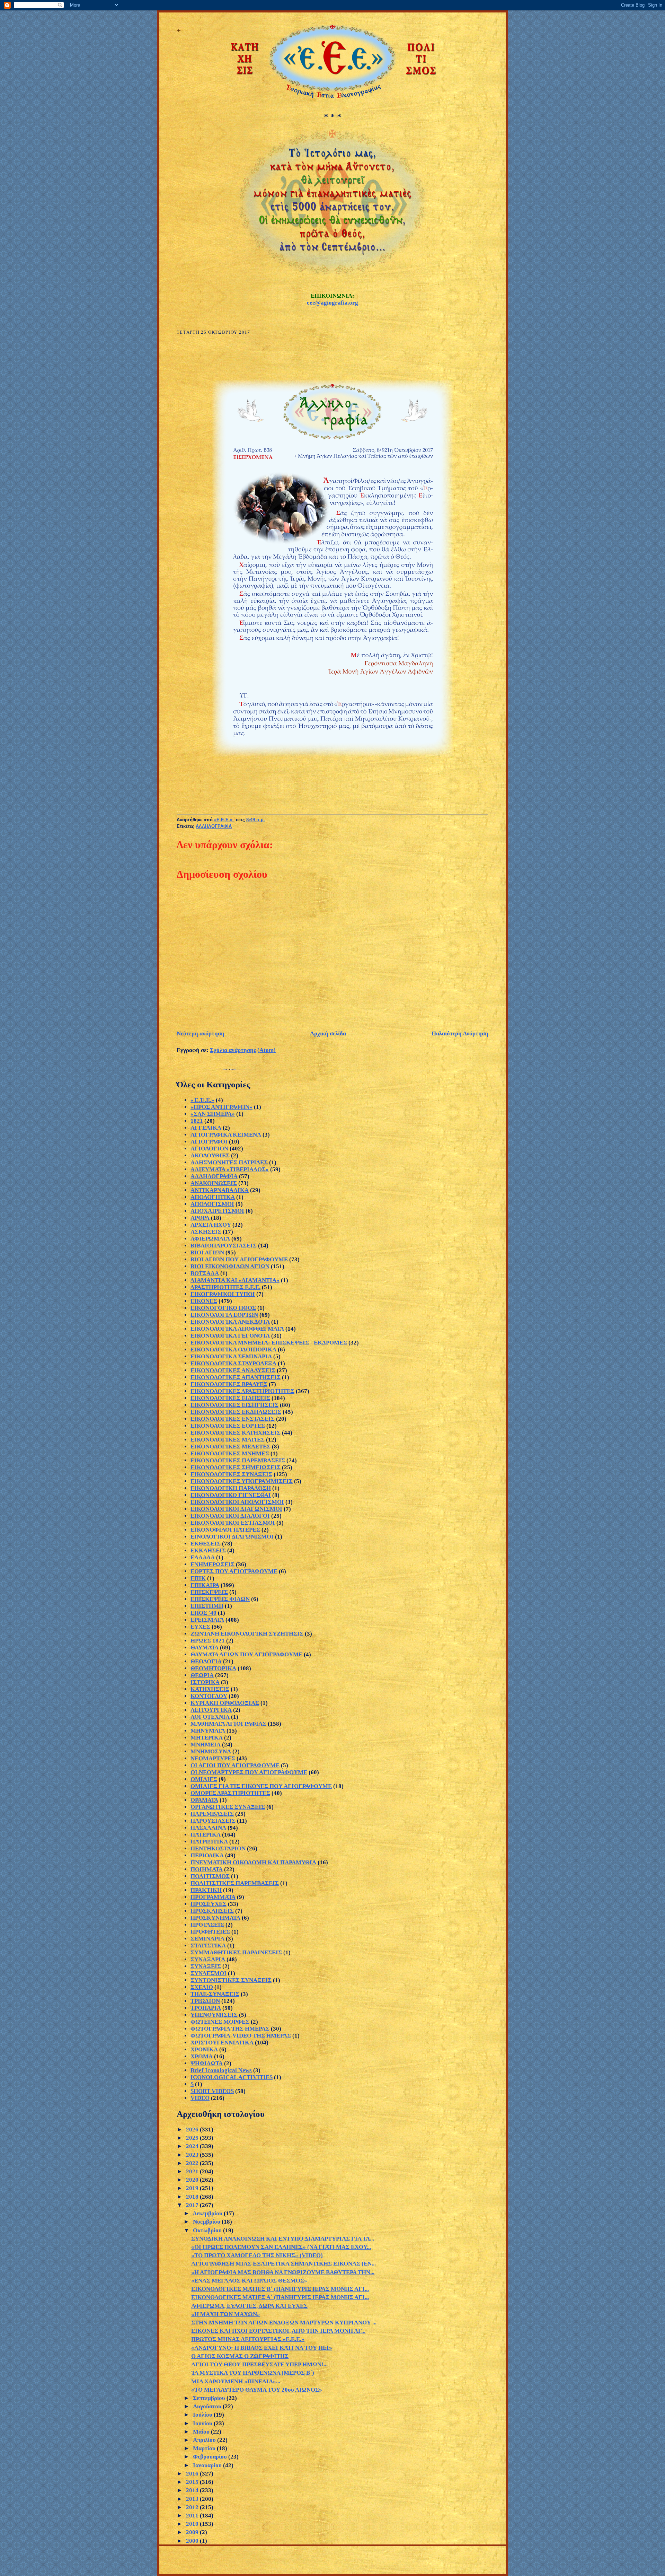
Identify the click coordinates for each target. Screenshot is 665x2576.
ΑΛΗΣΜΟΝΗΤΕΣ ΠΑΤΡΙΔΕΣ (229, 1162)
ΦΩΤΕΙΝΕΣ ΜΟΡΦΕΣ (220, 2022)
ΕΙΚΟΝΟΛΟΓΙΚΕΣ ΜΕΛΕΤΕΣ (230, 1447)
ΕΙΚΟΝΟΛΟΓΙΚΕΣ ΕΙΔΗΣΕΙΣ (230, 1398)
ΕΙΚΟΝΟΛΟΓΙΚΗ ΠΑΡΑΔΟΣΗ (231, 1488)
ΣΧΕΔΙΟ (202, 1987)
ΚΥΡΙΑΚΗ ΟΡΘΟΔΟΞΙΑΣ (225, 1703)
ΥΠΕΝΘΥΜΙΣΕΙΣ (214, 2015)
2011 (193, 2516)
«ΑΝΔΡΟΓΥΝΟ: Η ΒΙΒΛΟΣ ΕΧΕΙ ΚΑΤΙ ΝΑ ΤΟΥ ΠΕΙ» (262, 2348)
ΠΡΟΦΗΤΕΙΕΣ (210, 1932)
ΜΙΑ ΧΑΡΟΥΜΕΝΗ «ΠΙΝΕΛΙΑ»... (236, 2381)
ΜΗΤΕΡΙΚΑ (207, 1738)
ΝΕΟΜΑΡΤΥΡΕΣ (213, 1758)
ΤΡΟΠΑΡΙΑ (206, 2008)
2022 (193, 2163)
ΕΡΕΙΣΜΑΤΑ (207, 1620)
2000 (193, 2541)
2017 (193, 2205)
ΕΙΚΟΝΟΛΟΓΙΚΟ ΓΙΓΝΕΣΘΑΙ (231, 1495)
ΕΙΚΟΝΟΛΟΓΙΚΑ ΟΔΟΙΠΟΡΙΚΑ (233, 1350)
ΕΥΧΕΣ (200, 1627)
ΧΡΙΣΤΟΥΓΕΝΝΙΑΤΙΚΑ (222, 2043)
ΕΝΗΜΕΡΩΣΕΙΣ (212, 1564)
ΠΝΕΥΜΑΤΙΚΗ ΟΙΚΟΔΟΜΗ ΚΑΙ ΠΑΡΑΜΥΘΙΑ (253, 1862)
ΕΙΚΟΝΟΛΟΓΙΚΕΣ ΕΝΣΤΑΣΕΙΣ (233, 1419)
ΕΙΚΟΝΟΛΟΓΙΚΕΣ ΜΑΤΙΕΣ (228, 1440)
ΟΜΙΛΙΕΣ (204, 1779)
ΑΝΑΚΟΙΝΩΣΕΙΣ (214, 1183)
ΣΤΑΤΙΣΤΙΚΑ (208, 1946)
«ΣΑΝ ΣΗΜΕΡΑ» (213, 1114)
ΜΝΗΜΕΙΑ (206, 1745)
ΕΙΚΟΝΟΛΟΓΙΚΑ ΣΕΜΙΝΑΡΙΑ (231, 1356)
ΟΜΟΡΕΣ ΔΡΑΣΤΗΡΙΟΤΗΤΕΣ (230, 1793)
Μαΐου (202, 2432)
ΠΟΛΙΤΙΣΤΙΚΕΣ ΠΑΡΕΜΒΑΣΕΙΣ (235, 1883)
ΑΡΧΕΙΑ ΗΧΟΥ (211, 1225)
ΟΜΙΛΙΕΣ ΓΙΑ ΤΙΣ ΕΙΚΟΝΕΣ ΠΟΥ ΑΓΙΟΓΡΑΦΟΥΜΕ (261, 1786)
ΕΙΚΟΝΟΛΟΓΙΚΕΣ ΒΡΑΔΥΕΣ (229, 1384)
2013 (193, 2499)
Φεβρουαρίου (211, 2457)
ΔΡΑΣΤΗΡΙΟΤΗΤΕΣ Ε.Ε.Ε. (225, 1287)
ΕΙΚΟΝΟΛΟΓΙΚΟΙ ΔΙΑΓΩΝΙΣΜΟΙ (236, 1509)
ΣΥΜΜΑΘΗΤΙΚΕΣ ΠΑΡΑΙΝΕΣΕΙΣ (236, 1952)
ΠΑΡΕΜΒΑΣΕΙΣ (212, 1814)
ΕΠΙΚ (198, 1578)
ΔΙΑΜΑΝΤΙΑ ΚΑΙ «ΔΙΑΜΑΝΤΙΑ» (235, 1280)
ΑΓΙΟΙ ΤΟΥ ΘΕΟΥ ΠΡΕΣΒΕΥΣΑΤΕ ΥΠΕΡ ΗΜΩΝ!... (259, 2364)
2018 (193, 2197)
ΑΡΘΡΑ (200, 1218)
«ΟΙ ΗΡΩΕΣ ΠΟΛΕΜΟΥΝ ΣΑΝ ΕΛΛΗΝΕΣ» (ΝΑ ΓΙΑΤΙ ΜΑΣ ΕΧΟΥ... (281, 2247)
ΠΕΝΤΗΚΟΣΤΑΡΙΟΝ (218, 1848)
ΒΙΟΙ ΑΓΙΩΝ (207, 1252)
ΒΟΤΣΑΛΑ (205, 1273)
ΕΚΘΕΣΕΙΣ (206, 1544)
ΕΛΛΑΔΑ (203, 1557)
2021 (193, 2171)
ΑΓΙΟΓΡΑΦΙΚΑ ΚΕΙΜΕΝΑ (226, 1135)
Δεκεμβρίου (208, 2213)
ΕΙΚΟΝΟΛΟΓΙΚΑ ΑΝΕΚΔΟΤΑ (230, 1322)
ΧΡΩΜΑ (202, 2056)
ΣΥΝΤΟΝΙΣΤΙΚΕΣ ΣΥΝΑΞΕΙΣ (231, 1980)
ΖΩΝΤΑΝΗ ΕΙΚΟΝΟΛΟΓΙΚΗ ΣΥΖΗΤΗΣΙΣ (247, 1634)
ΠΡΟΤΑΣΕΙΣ (207, 1925)
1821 (197, 1121)
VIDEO (200, 2098)
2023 (193, 2155)
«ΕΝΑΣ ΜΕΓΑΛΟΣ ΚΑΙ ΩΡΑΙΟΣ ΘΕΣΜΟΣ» (249, 2281)
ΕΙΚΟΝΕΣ (204, 1301)
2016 (193, 2474)
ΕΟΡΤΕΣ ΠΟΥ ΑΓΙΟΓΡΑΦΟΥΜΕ (234, 1571)
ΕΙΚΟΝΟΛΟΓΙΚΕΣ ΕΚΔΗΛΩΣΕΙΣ (236, 1412)
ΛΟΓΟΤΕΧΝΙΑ (210, 1717)
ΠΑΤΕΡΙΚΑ (206, 1835)
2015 (193, 2482)
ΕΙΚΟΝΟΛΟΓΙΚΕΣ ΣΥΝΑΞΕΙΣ (231, 1474)
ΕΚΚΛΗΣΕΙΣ (208, 1550)
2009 (193, 2532)
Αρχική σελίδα (328, 1033)
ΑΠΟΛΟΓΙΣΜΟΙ (212, 1204)
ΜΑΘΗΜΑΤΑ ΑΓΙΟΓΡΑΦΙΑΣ (228, 1724)
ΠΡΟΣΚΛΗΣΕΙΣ (212, 1911)
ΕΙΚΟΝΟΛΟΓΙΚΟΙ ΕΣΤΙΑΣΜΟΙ (233, 1523)
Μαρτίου (205, 2448)
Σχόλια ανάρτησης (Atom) (243, 1050)
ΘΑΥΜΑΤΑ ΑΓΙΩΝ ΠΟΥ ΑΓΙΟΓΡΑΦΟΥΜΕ (246, 1654)
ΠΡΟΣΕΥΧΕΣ (209, 1904)
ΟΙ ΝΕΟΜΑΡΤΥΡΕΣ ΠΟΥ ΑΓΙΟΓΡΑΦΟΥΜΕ (249, 1772)
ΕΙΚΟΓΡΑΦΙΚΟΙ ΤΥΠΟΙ (223, 1294)
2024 (193, 2146)
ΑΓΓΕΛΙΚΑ (206, 1128)
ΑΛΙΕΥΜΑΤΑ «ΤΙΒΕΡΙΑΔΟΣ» (230, 1169)
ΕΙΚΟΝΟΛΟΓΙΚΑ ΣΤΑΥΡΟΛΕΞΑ (233, 1363)
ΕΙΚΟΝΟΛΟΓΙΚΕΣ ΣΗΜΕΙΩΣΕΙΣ (236, 1467)
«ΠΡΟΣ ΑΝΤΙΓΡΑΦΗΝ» (221, 1107)
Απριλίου (205, 2440)
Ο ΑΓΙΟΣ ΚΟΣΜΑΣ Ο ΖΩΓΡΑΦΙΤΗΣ (240, 2356)
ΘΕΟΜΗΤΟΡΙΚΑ (213, 1668)
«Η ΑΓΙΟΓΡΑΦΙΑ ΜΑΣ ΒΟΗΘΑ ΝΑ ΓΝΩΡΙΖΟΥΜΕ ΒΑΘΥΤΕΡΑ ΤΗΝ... (283, 2272)
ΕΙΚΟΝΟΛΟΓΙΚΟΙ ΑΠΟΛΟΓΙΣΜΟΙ (237, 1502)
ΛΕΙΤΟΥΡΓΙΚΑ (211, 1710)
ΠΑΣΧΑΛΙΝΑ (208, 1828)
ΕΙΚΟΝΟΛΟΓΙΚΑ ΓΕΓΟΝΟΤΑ (230, 1336)
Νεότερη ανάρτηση (201, 1033)
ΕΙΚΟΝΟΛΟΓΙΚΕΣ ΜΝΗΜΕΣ (230, 1453)
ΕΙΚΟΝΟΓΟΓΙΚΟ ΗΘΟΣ (223, 1308)
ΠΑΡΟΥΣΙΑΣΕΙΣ (213, 1821)
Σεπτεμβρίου (210, 2398)
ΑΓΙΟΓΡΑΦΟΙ (209, 1142)
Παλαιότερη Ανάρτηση (460, 1033)
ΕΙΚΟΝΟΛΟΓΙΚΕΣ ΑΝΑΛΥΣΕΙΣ (233, 1370)
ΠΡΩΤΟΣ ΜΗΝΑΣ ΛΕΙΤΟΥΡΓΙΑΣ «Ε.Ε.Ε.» (248, 2339)
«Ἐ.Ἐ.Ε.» (202, 1100)
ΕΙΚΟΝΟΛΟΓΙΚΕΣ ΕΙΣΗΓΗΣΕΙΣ (234, 1405)
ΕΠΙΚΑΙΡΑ (205, 1585)
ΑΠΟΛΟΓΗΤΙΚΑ (213, 1197)
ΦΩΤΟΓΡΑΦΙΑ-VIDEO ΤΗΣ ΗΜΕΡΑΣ (241, 2036)
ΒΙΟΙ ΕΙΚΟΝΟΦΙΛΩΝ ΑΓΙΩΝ (230, 1266)
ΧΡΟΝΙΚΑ (204, 2049)
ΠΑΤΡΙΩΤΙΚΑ (209, 1842)
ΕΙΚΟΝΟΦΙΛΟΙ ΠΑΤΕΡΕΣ (225, 1530)
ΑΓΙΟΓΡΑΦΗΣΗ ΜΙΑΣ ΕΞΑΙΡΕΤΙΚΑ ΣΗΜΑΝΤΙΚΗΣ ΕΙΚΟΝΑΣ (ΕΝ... (283, 2264)
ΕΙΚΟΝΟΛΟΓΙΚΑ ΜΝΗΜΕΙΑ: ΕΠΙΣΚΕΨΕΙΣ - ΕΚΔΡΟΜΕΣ (269, 1343)
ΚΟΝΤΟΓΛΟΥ (209, 1696)
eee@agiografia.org (332, 303)
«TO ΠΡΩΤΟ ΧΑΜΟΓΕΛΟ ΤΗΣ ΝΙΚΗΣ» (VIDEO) (257, 2255)
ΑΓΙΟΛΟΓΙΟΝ (209, 1149)
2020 (193, 2180)
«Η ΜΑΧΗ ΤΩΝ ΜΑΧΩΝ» (226, 2314)
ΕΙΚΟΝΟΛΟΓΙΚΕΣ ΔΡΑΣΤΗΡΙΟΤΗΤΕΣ (242, 1391)
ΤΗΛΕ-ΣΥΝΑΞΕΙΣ (215, 1994)
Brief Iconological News (221, 2070)
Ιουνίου (203, 2423)
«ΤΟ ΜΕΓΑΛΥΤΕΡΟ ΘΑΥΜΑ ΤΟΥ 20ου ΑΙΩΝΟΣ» (257, 2390)
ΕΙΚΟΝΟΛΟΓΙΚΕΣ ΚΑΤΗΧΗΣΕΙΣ (236, 1433)
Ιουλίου (203, 2415)
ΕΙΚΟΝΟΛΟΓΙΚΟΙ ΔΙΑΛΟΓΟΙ (230, 1516)
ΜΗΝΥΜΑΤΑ (208, 1731)
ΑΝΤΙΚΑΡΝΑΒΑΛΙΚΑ (220, 1190)
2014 (193, 2490)
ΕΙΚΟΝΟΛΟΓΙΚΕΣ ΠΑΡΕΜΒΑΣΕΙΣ (238, 1460)
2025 (193, 2138)
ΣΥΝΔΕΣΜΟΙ (209, 1973)
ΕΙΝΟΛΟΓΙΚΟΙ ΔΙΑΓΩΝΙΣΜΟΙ (232, 1537)
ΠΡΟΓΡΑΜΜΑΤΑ (213, 1897)
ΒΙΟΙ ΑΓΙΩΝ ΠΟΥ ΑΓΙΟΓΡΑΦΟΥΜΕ (239, 1259)
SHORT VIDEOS (212, 2091)
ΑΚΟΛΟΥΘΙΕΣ (210, 1155)
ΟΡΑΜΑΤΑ (204, 1800)
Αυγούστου (208, 2406)
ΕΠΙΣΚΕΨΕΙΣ (209, 1592)
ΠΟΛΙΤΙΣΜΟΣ (210, 1876)
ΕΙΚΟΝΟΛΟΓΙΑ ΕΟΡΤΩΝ (224, 1315)
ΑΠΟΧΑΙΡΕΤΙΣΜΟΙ (217, 1211)
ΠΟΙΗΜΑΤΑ (207, 1869)
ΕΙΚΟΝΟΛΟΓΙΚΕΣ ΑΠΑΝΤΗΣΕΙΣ (236, 1377)
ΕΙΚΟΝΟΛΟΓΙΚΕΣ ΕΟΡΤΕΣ (228, 1426)
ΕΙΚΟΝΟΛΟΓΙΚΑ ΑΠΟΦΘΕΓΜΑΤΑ (237, 1329)
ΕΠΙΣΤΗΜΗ (207, 1606)
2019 (193, 2188)
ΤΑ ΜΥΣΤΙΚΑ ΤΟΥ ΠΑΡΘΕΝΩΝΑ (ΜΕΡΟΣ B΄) (253, 2373)
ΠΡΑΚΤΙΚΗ (206, 1890)
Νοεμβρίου (207, 2222)
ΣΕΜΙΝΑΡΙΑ (207, 1939)
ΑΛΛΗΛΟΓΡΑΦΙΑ (214, 826)
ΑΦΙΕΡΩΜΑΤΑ (210, 1239)
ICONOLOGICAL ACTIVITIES (232, 2077)
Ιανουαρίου (208, 2465)
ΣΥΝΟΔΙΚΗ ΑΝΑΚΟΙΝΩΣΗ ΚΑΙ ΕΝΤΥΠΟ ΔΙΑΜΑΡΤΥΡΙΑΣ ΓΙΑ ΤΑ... (283, 2239)
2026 (193, 2130)
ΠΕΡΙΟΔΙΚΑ (207, 1855)
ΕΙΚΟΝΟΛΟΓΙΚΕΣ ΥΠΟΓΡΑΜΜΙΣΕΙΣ (242, 1481)
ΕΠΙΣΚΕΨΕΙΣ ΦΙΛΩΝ (220, 1599)
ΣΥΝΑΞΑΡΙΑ (208, 1959)
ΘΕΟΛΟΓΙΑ (206, 1661)
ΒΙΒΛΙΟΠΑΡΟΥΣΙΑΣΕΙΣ (224, 1246)
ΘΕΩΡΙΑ (202, 1675)
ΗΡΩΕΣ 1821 (208, 1641)
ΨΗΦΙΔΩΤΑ (207, 2063)
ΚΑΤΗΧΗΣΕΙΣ (210, 1689)
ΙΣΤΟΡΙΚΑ (205, 1682)
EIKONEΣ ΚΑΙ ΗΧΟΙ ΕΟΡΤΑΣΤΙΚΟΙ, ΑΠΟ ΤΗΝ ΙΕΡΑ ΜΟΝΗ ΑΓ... (278, 2331)
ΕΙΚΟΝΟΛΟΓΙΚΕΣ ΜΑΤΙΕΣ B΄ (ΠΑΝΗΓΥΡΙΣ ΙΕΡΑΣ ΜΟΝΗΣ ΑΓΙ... (280, 2289)
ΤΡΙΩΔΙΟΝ (205, 2001)
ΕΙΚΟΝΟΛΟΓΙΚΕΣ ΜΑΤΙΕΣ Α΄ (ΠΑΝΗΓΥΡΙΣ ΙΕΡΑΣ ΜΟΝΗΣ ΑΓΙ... (280, 2297)
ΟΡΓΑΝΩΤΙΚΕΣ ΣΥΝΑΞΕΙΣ (228, 1807)
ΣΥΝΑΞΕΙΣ (206, 1966)
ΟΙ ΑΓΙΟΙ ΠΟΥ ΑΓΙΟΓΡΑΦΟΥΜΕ (235, 1765)
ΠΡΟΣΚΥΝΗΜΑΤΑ (215, 1918)
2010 (193, 2524)
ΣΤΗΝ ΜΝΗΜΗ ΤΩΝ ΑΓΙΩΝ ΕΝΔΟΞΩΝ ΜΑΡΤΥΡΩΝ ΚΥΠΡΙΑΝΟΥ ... (284, 2323)
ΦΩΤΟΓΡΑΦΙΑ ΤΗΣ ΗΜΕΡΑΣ (230, 2029)
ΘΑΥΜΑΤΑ (205, 1648)
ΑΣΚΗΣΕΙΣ (206, 1232)
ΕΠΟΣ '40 (203, 1613)
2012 (193, 2507)
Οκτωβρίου (208, 2230)
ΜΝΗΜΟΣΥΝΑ (211, 1751)
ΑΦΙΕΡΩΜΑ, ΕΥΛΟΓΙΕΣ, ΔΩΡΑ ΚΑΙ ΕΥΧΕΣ (249, 2306)
